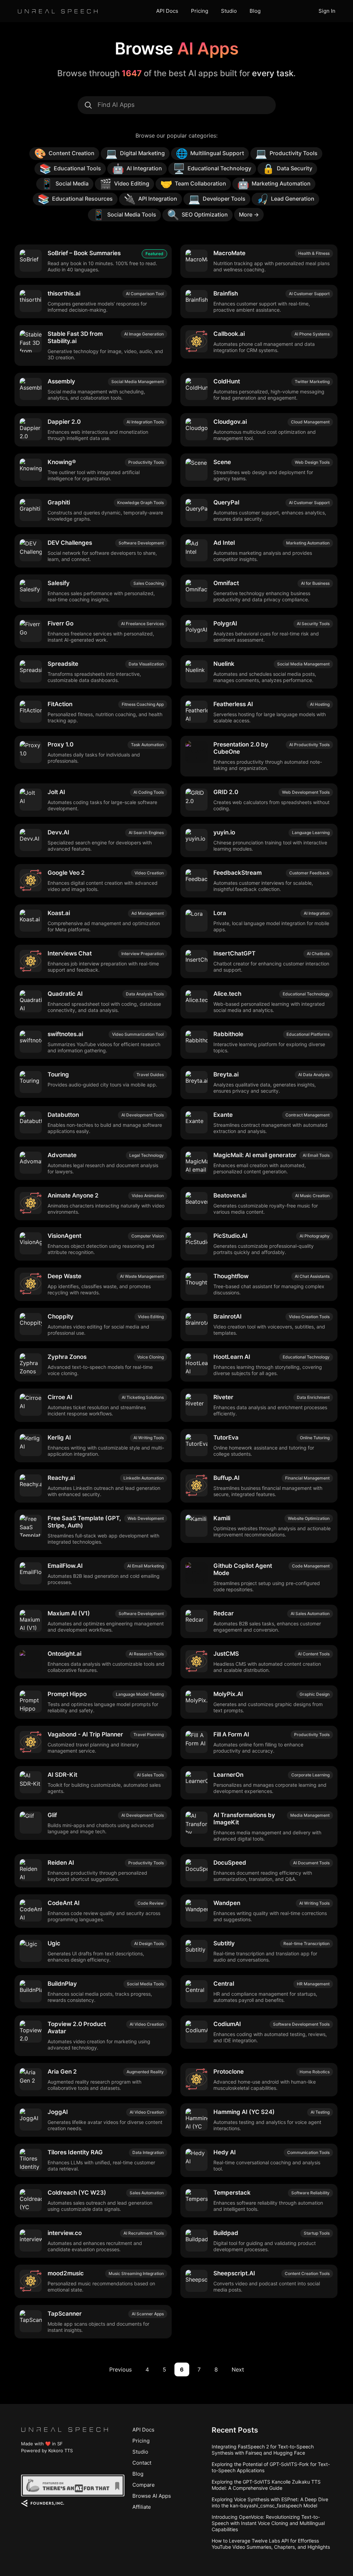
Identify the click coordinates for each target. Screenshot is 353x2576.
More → (249, 214)
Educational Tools (70, 169)
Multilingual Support (210, 153)
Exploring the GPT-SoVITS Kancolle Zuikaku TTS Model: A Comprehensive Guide (266, 2485)
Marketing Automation (274, 184)
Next (238, 2369)
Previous (120, 2369)
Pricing (200, 11)
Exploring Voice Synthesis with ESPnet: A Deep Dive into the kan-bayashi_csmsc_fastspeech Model (270, 2502)
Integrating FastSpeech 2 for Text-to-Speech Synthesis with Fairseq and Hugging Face (263, 2450)
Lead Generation (285, 199)
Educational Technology (212, 169)
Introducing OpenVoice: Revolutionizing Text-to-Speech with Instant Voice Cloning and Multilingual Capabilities (268, 2523)
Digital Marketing (135, 153)
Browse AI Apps (152, 2496)
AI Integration (137, 169)
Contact (142, 2463)
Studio (229, 11)
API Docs (167, 11)
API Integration (150, 199)
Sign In (327, 11)
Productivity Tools (286, 153)
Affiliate (142, 2507)
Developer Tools (217, 199)
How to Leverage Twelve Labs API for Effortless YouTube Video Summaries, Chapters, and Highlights (271, 2544)
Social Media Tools (124, 215)
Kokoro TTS (60, 2450)
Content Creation (64, 153)
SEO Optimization (198, 215)
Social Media (65, 184)
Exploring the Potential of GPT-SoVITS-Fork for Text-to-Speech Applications (271, 2467)
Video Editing (124, 184)
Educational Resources (75, 199)
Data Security (287, 169)
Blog (255, 11)
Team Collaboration (193, 184)
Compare (144, 2485)
